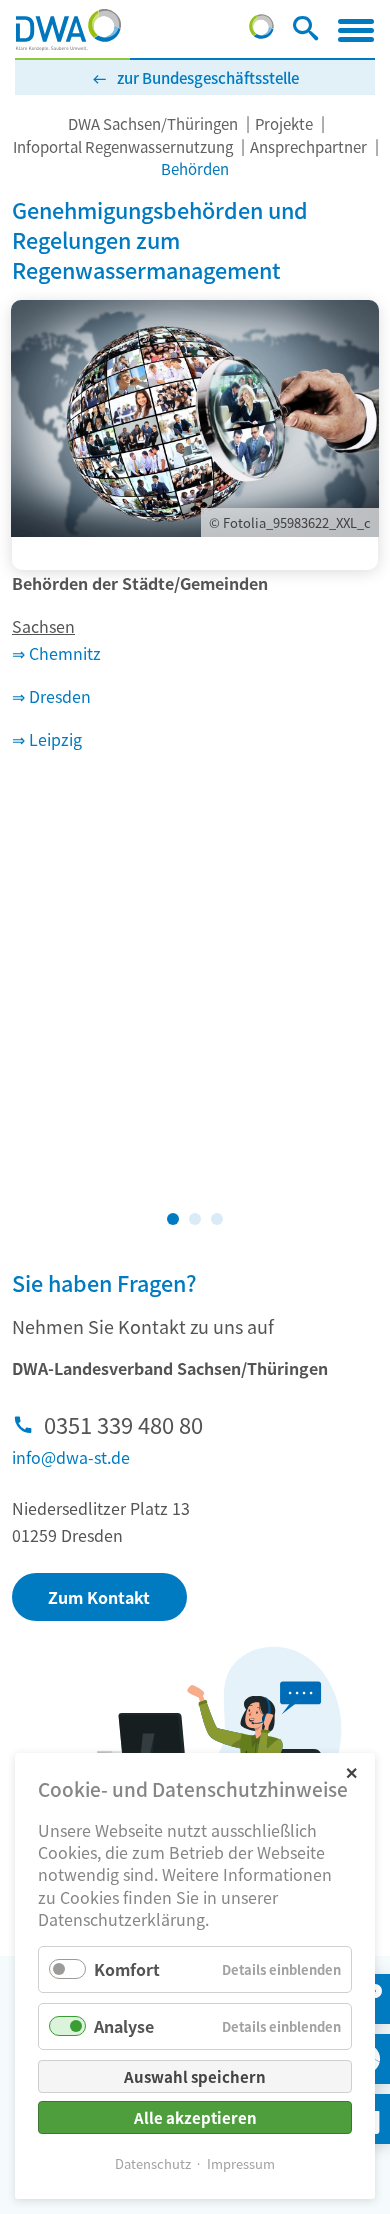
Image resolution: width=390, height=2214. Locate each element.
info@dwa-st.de (71, 1457)
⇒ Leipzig (47, 739)
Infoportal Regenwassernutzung (123, 146)
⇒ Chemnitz (56, 653)
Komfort (127, 1969)
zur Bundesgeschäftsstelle (208, 77)
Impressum (241, 2163)
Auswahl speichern (195, 2076)
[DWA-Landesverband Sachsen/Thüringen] (68, 30)
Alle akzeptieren (195, 2117)
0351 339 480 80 (123, 1424)
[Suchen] (305, 32)
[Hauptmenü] (356, 30)
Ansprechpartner (308, 146)
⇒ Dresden (51, 696)
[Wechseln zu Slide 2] (195, 1219)
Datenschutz (153, 2163)
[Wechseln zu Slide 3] (217, 1219)
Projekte (284, 123)
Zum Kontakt (99, 1597)
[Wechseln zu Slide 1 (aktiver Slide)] (173, 1219)
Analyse (124, 2026)
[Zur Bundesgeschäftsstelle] (261, 32)
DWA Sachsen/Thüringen (153, 123)
